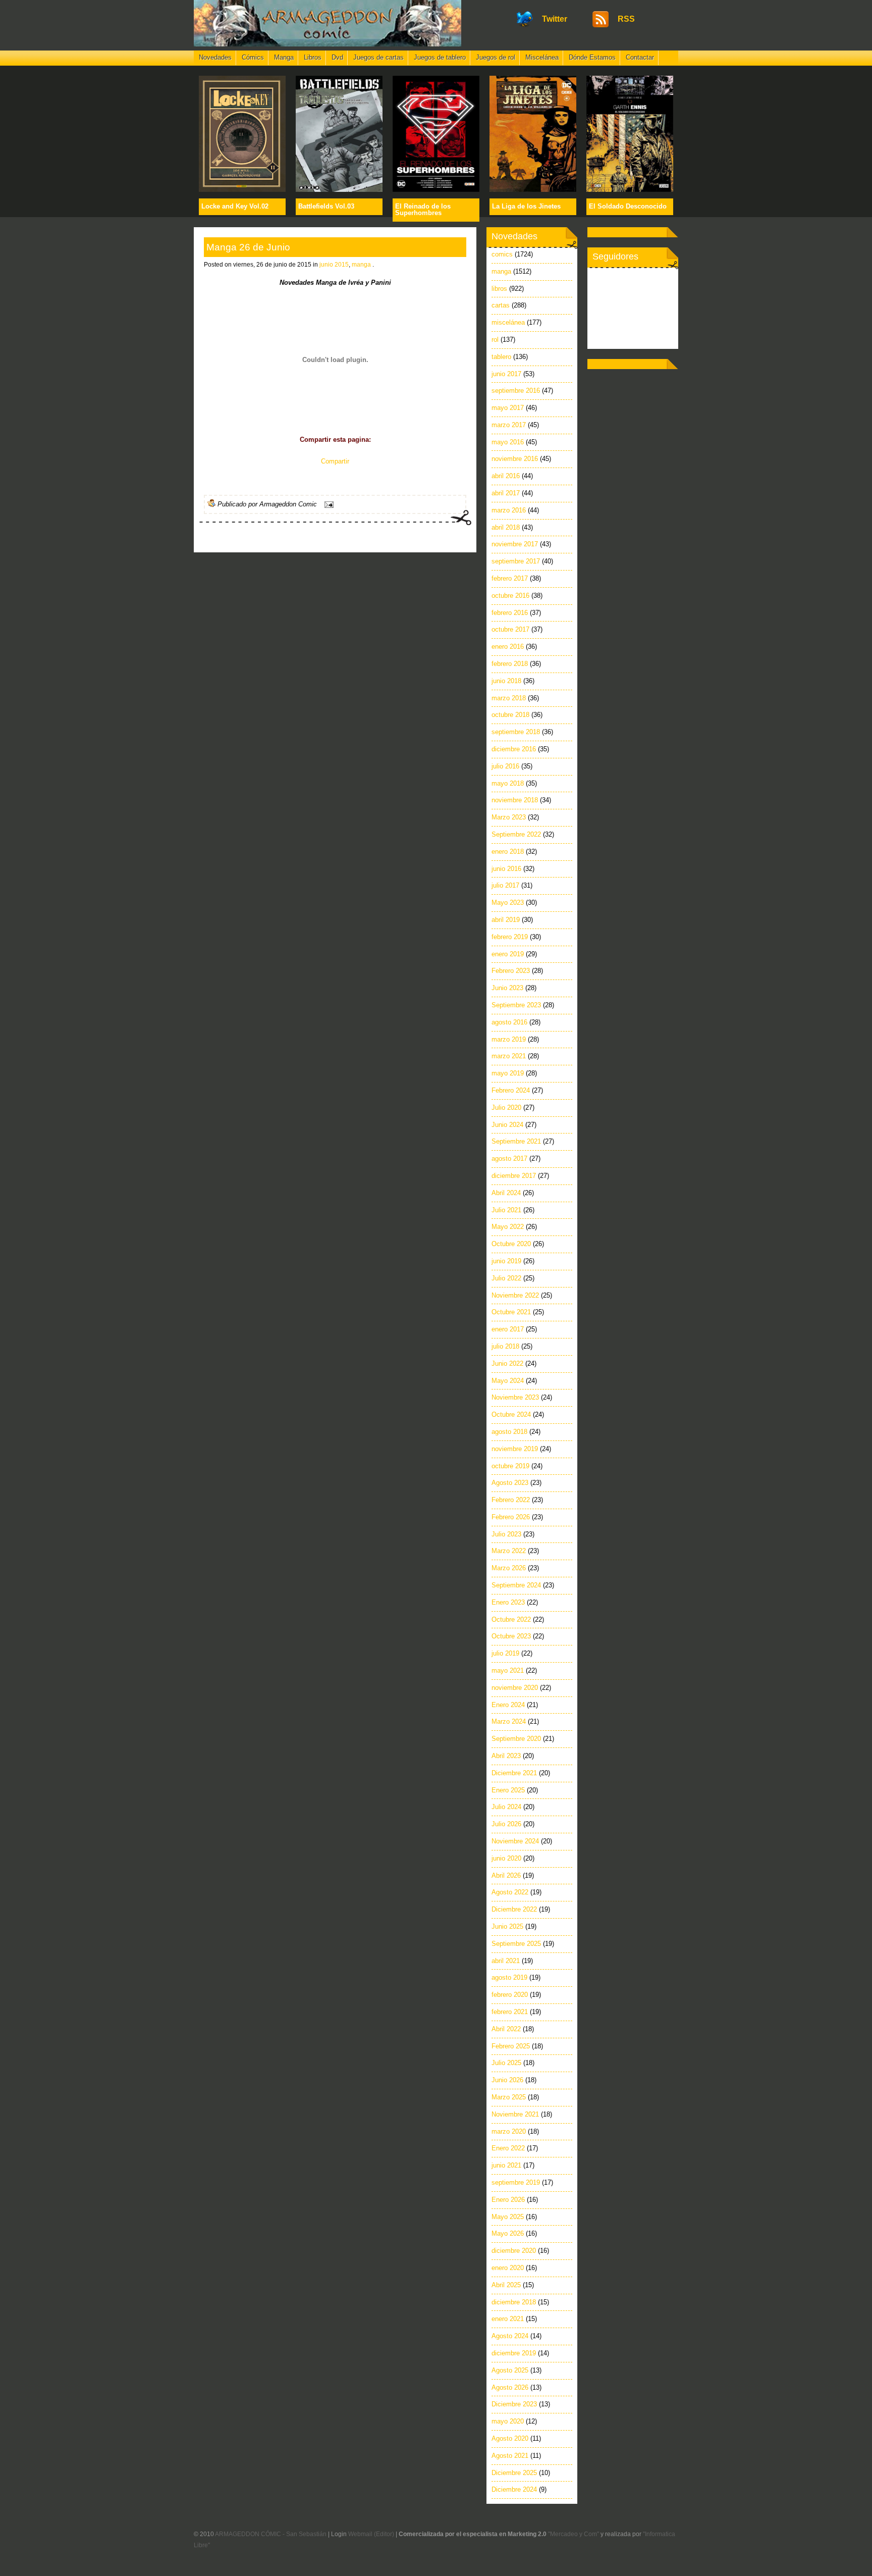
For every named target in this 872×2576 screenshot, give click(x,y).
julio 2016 (505, 766)
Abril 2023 (506, 1756)
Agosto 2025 (510, 2370)
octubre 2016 (510, 596)
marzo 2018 (509, 698)
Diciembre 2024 (514, 2489)
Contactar (640, 57)
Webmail (360, 2534)
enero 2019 (508, 954)
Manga (284, 57)
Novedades (215, 57)
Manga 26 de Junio (248, 247)
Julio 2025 (506, 2063)
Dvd (337, 57)
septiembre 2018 (516, 732)
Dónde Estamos (592, 57)
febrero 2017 (510, 578)
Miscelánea (542, 57)
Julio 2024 (506, 1807)
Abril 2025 (506, 2285)
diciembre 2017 (514, 1176)
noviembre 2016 (515, 459)
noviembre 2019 (515, 1449)
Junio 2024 (507, 1125)
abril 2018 (506, 527)
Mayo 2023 (508, 903)
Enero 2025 (508, 1790)
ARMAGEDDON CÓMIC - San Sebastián (271, 2534)
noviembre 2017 (515, 544)
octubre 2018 (510, 715)
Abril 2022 (506, 2029)
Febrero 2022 (511, 1500)
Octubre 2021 (511, 1312)
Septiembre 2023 (516, 1005)
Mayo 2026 (508, 2233)
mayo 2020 (508, 2421)
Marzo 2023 (509, 817)
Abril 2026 (506, 1875)
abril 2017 (506, 493)
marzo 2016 (509, 510)
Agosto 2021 (510, 2456)
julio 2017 (505, 885)
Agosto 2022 (510, 1892)
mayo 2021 (508, 1670)
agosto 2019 (509, 1977)
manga (361, 265)
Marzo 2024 (509, 1721)
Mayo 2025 (508, 2217)
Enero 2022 (508, 2148)
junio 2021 (506, 2165)
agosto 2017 (509, 1158)
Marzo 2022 (509, 1551)
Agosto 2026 (510, 2387)
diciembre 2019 (514, 2353)
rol (495, 340)
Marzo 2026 (509, 1568)
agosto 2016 (509, 1022)
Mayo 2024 (508, 1381)
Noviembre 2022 (515, 1295)
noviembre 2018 (515, 800)
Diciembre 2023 (514, 2404)
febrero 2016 (510, 613)
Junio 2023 (507, 988)
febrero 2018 (510, 664)
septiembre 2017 (516, 561)
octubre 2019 (510, 1466)
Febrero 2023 (511, 971)
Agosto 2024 (510, 2336)
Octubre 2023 (511, 1636)
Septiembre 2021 (516, 1141)
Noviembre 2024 (515, 1841)
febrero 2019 (510, 937)
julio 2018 (505, 1346)
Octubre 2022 (511, 1619)
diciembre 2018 (514, 2302)
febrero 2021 (510, 2012)
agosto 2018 (509, 1432)
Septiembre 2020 (516, 1739)
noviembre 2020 (515, 1688)
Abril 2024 (506, 1193)
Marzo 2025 (509, 2097)
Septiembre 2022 (516, 834)
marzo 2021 (509, 1056)
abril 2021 (506, 1961)
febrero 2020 (510, 1995)
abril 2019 (506, 920)
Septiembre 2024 (516, 1585)
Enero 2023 (508, 1602)
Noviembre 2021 (515, 2114)
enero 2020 (508, 2268)
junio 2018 (506, 681)
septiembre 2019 (516, 2182)
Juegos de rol (496, 57)
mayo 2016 (508, 442)
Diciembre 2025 (514, 2473)
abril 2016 (506, 476)
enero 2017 (508, 1329)
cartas (501, 305)
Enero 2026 (508, 2200)
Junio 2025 (507, 1926)
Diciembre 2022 (514, 1909)
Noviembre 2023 (515, 1397)
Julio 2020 (506, 1107)
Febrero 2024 (511, 1090)
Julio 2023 (506, 1534)
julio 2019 (505, 1653)
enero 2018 (508, 852)
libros (499, 289)
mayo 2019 (508, 1073)
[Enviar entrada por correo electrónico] (328, 504)
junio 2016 (506, 869)
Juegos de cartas (378, 57)
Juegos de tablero (440, 57)
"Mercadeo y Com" (574, 2534)
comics (502, 254)
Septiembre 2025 (516, 1944)
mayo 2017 (508, 408)
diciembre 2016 (514, 749)
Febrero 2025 (511, 2046)
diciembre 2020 (514, 2251)
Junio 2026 (507, 2080)
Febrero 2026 (511, 1517)
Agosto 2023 (510, 1483)
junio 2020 (506, 1858)
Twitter (555, 19)
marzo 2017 (509, 425)
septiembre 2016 (516, 391)
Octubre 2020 (511, 1244)
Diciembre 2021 (514, 1773)
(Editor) (384, 2534)
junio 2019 (506, 1261)
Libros (313, 57)
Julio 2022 (506, 1278)
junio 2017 (506, 374)
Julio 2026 (506, 1824)
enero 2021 (508, 2319)
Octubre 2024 (511, 1414)
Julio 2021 (506, 1210)
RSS (626, 19)
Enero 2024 (508, 1705)
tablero (501, 357)
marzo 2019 (509, 1039)
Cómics (253, 57)
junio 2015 (334, 265)
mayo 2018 (508, 783)
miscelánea (508, 322)
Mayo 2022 (508, 1227)
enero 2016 (508, 647)
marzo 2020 (509, 2131)
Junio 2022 (507, 1363)
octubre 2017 (510, 629)
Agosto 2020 (510, 2438)
